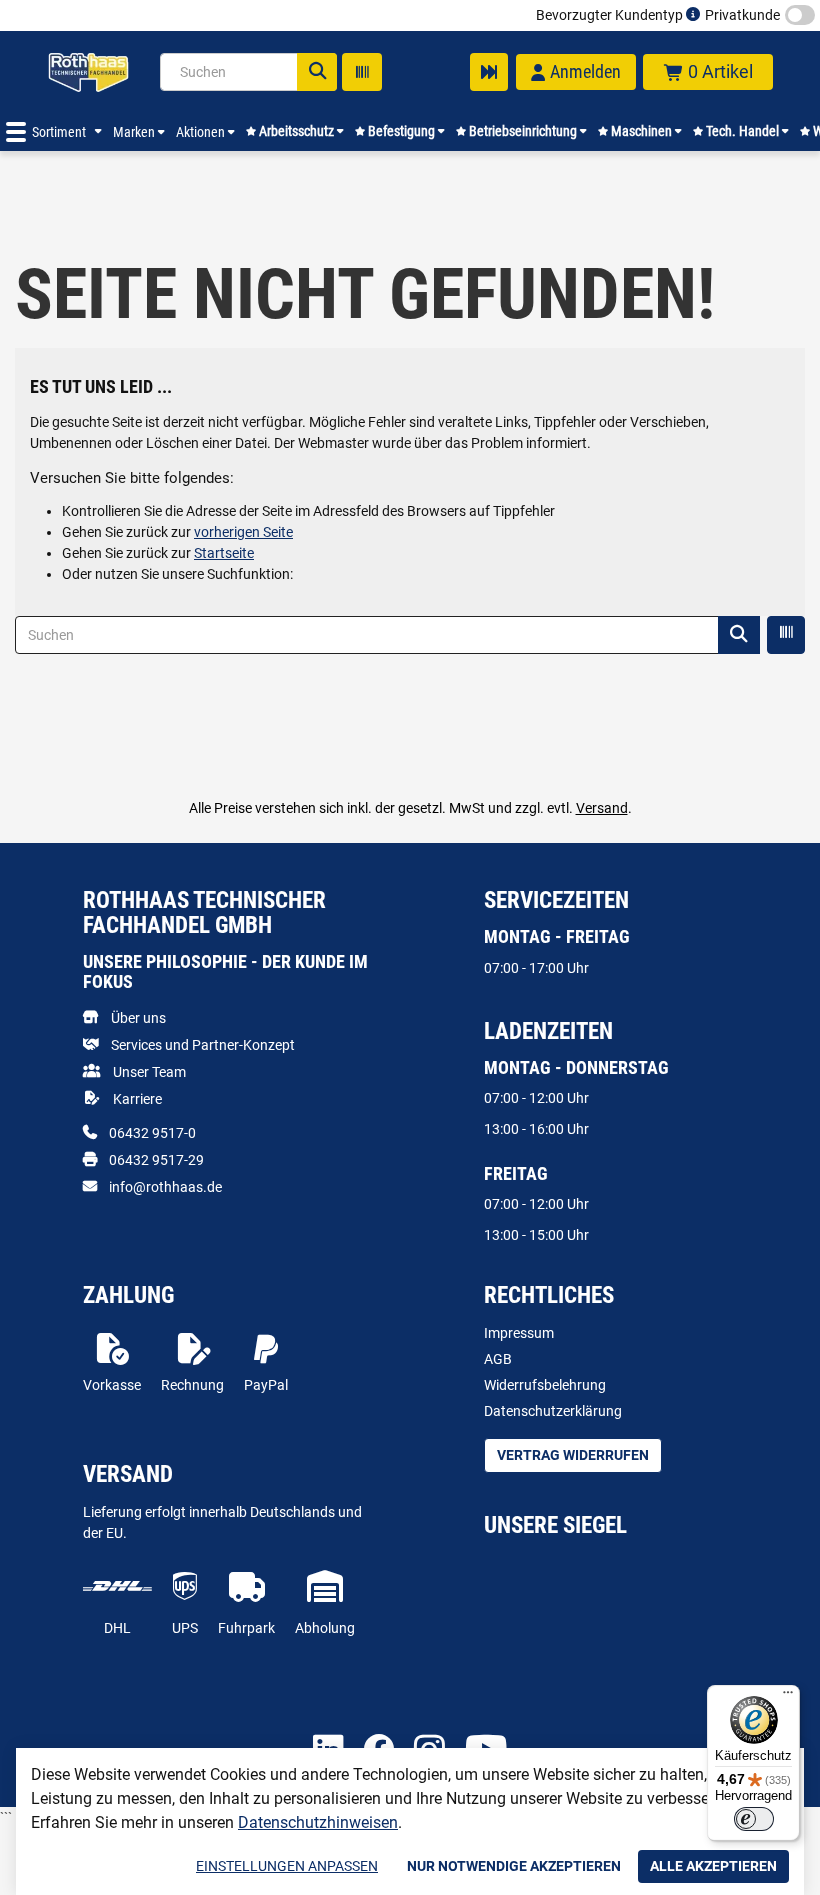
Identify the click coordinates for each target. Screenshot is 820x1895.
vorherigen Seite (243, 532)
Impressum (519, 1333)
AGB (498, 1359)
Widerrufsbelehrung (545, 1385)
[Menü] (788, 1697)
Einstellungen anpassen (287, 1866)
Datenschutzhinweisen (318, 1822)
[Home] (88, 72)
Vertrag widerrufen (573, 1455)
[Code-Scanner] (362, 72)
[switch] (754, 1819)
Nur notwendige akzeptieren (514, 1866)
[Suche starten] (317, 72)
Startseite (224, 553)
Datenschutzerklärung (553, 1411)
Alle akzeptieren (713, 1866)
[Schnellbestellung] (489, 72)
